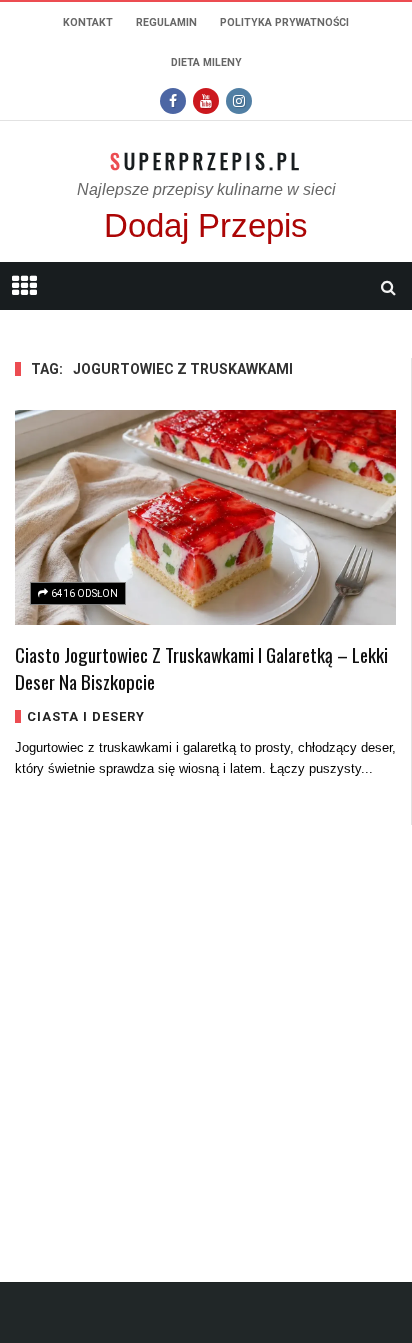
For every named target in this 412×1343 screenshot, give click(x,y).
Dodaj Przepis (206, 225)
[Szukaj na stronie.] (388, 287)
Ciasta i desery (86, 716)
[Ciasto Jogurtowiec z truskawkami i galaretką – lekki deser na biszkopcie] (205, 517)
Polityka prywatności (284, 22)
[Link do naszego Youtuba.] (206, 101)
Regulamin (166, 22)
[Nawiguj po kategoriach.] (24, 286)
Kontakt (88, 22)
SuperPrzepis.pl (206, 161)
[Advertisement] (206, 1031)
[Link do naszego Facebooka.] (173, 101)
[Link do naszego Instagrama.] (239, 101)
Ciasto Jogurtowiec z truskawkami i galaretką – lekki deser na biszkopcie (201, 667)
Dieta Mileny (206, 62)
